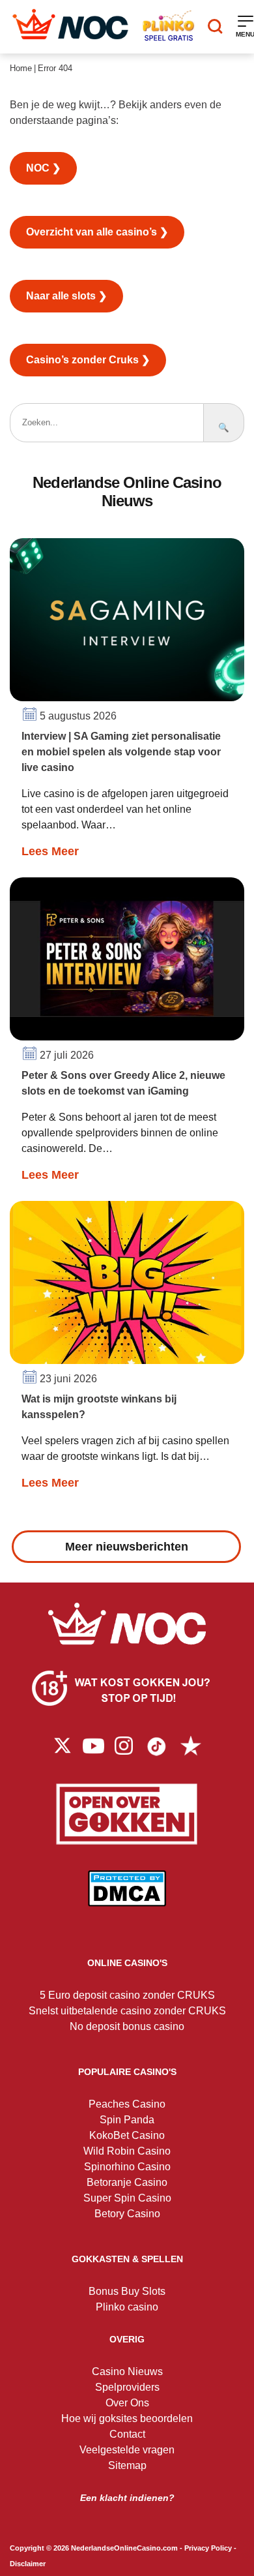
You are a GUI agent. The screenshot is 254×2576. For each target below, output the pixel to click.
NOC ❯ (43, 168)
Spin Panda (127, 2120)
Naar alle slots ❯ (66, 296)
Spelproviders (127, 2387)
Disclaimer (28, 2564)
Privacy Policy (208, 2548)
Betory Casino (127, 2214)
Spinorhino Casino (127, 2167)
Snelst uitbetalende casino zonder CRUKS (127, 2011)
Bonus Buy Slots (127, 2291)
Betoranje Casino (127, 2182)
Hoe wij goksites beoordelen (127, 2418)
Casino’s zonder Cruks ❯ (88, 360)
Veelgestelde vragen (127, 2450)
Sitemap (127, 2465)
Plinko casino (127, 2307)
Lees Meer (50, 851)
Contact (127, 2434)
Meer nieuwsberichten (127, 1547)
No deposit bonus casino (127, 2026)
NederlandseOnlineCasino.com (124, 2548)
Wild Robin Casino (127, 2151)
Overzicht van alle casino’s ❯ (97, 232)
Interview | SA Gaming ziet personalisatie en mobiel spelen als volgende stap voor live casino (121, 752)
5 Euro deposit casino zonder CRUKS (127, 1995)
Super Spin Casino (127, 2198)
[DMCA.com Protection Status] (127, 1898)
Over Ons (127, 2403)
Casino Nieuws (127, 2371)
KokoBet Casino (127, 2135)
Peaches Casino (127, 2104)
